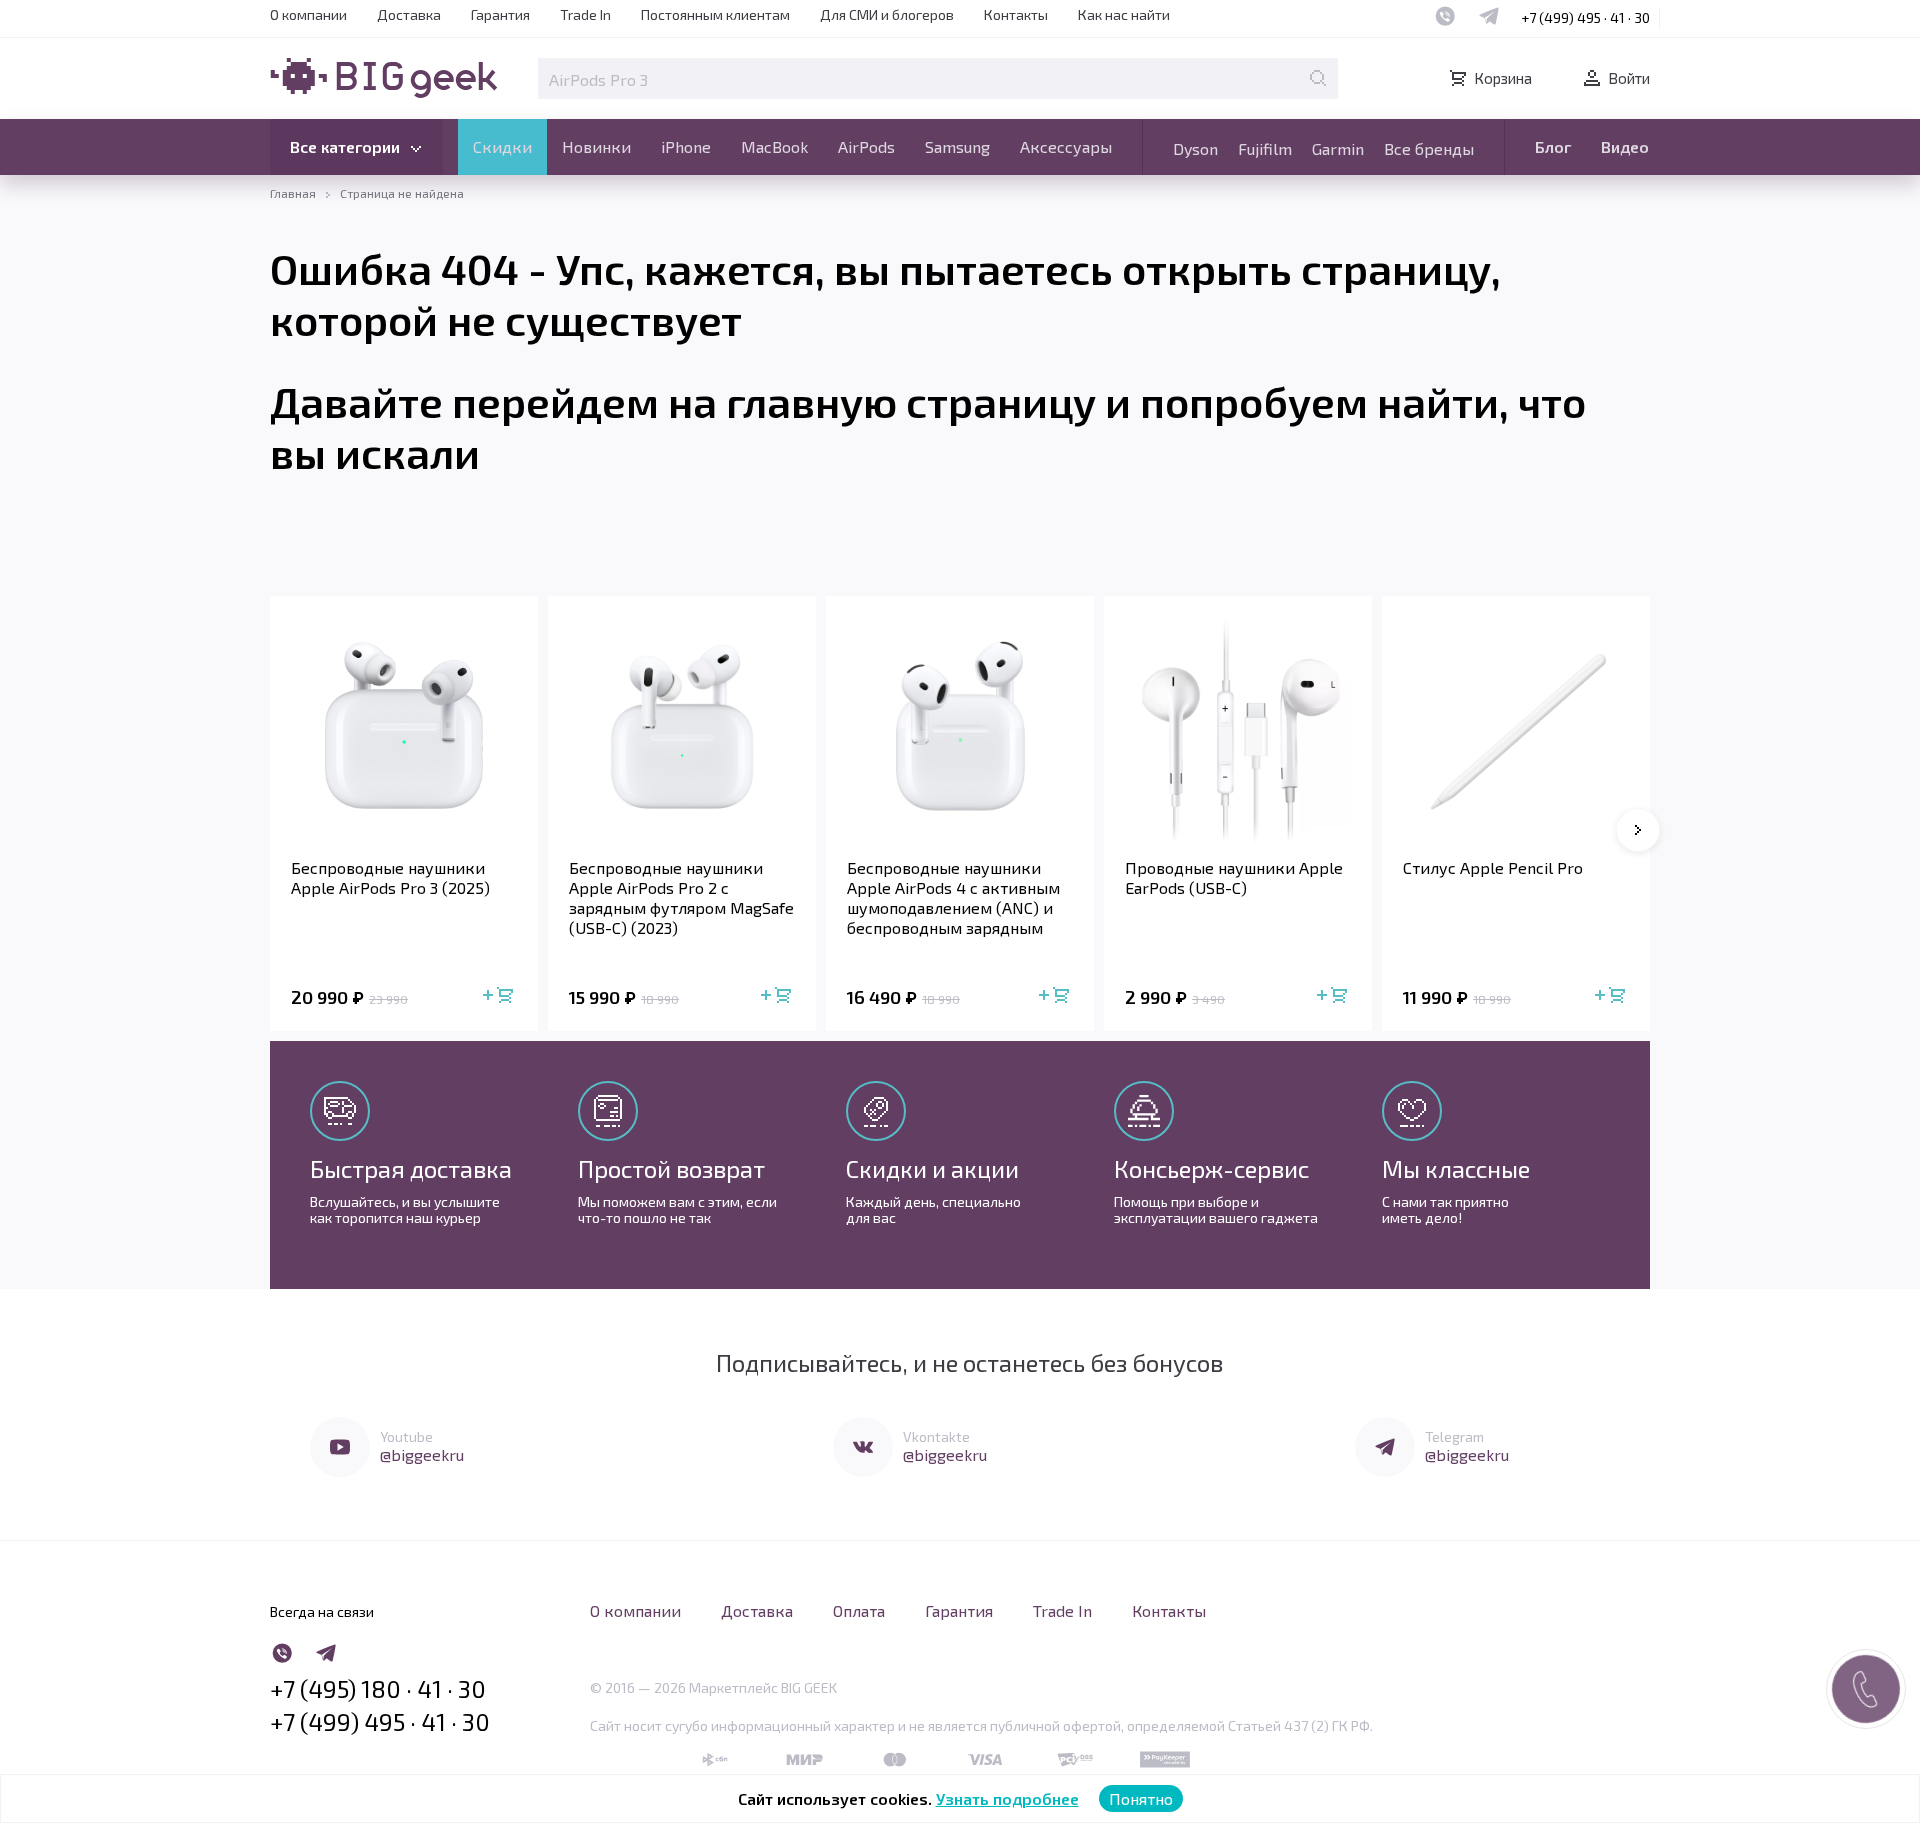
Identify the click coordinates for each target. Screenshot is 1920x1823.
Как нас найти (1124, 14)
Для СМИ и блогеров (887, 14)
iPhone (686, 146)
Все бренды (1429, 148)
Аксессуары (1066, 146)
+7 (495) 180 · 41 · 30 (378, 1689)
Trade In (585, 14)
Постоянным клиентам (715, 14)
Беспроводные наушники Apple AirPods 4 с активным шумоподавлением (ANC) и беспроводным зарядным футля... (953, 898)
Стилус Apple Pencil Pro (1493, 867)
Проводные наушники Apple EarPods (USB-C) (1234, 877)
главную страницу (911, 401)
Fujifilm (1265, 148)
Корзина (1503, 78)
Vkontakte (936, 1436)
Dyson (1195, 148)
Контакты (1016, 14)
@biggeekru (422, 1454)
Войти (1629, 78)
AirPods (866, 146)
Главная (293, 193)
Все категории (345, 146)
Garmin (1338, 148)
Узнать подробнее (1007, 1798)
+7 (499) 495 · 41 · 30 (1585, 17)
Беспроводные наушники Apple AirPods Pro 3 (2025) (390, 877)
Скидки (502, 146)
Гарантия (500, 14)
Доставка (409, 14)
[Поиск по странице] (1318, 78)
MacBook (774, 146)
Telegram (1454, 1436)
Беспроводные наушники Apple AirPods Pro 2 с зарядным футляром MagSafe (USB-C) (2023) (681, 897)
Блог (1553, 146)
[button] (1638, 830)
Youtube (406, 1436)
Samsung (957, 146)
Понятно (1141, 1798)
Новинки (596, 146)
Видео (1625, 146)
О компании (308, 14)
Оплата (859, 1610)
